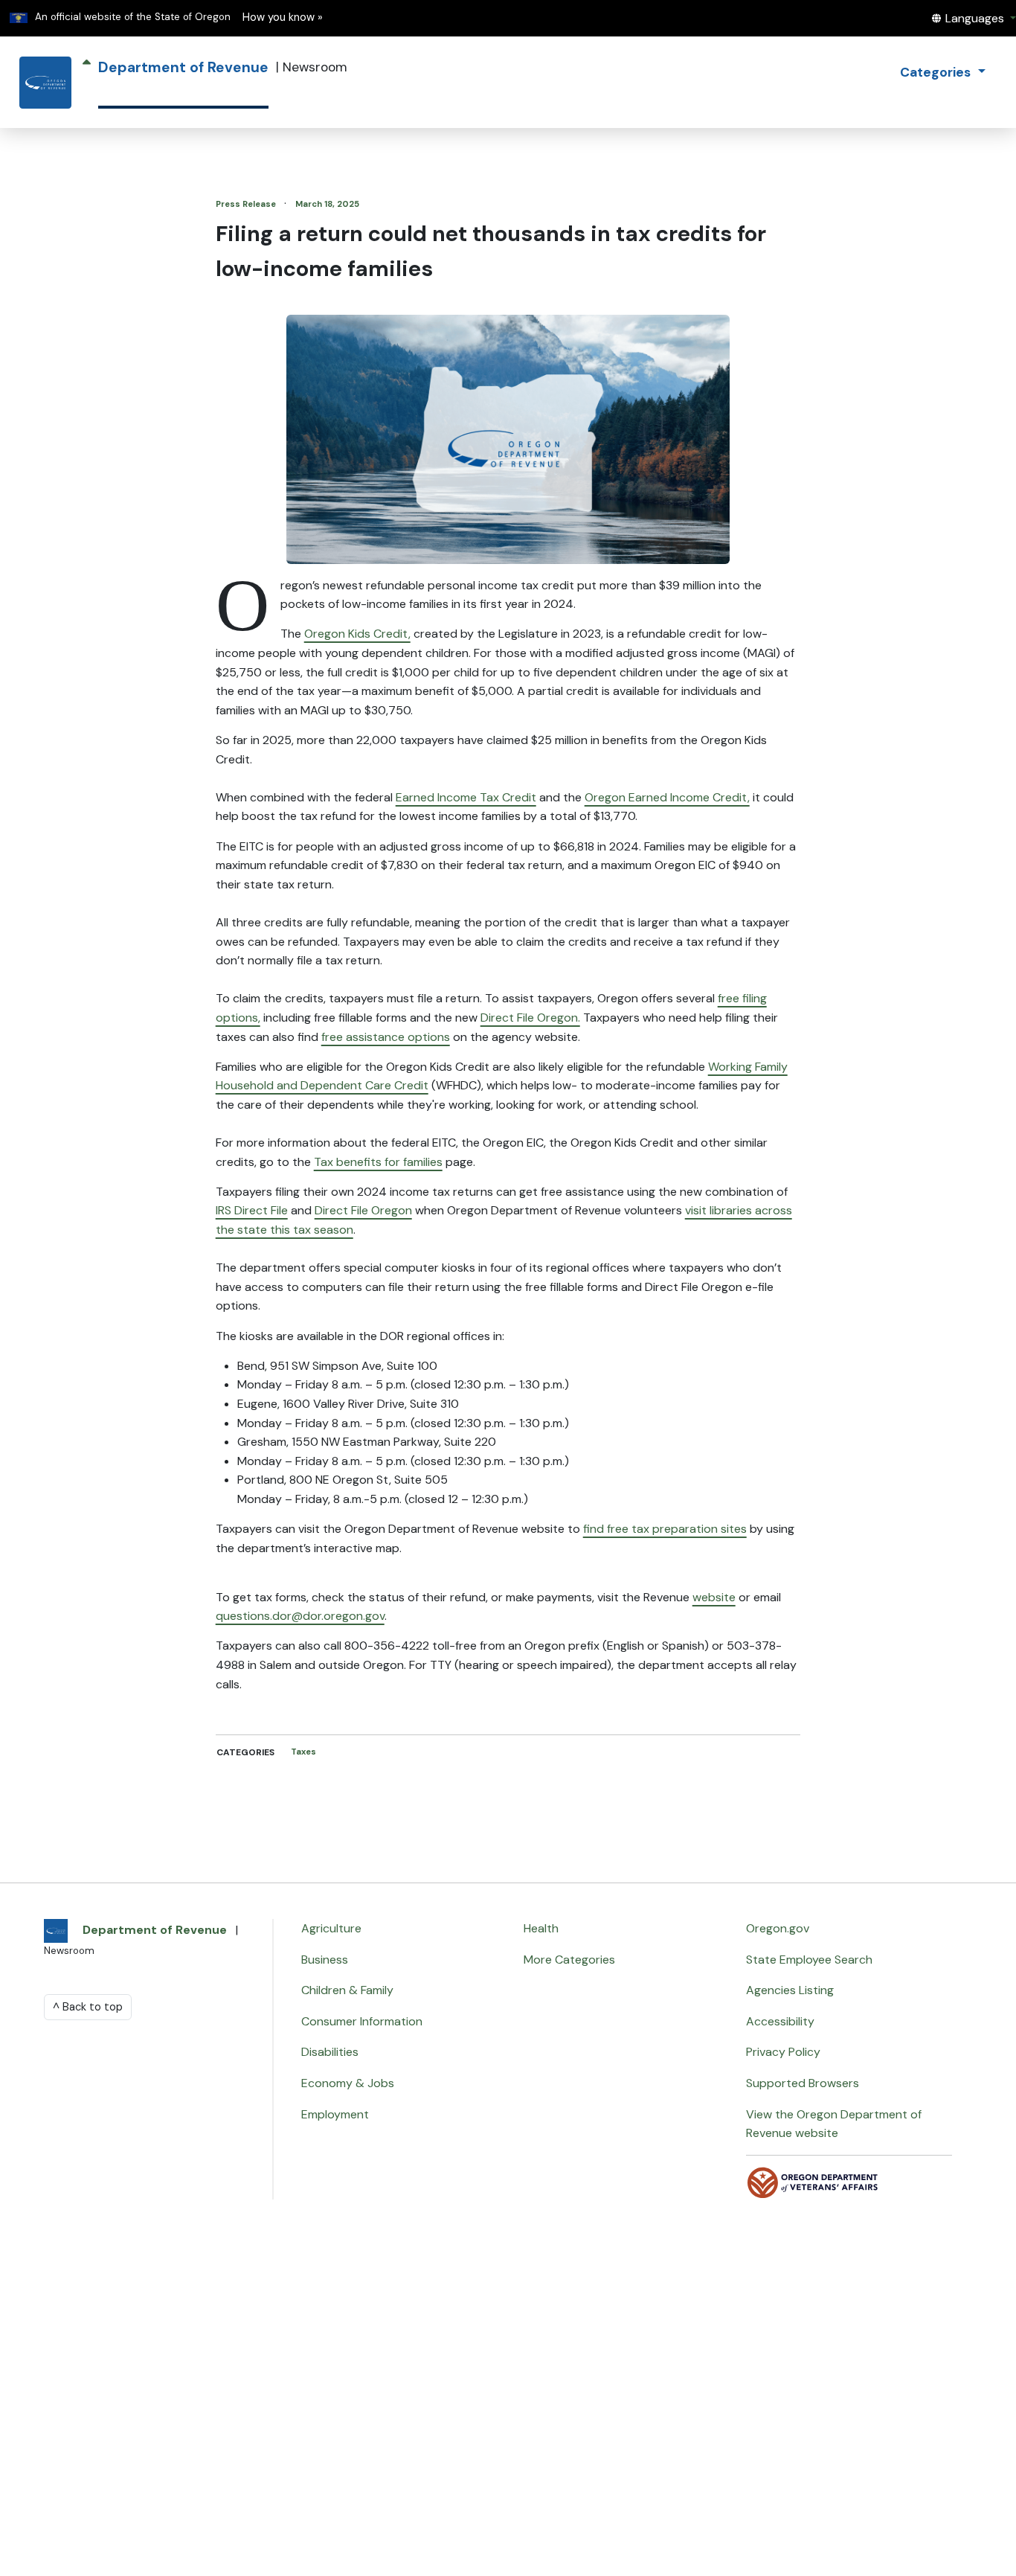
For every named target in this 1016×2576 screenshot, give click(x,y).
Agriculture (331, 1928)
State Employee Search (809, 1960)
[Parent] (87, 83)
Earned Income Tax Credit (466, 797)
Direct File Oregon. (530, 1018)
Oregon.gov (778, 1928)
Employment (335, 2114)
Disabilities (330, 2052)
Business (325, 1960)
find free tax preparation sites (665, 1529)
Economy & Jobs (348, 2083)
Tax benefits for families (378, 1162)
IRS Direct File (252, 1210)
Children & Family (347, 1990)
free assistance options (386, 1037)
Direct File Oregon (363, 1210)
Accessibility (780, 2021)
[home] (45, 83)
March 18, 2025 (327, 204)
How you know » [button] (283, 17)
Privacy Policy (783, 2052)
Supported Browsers (803, 2083)
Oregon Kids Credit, (357, 634)
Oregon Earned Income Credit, (667, 797)
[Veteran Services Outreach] (813, 2182)
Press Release (247, 204)
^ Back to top (88, 2007)
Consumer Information (362, 2021)
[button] (974, 18)
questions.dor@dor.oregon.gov (300, 1616)
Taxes (303, 1752)
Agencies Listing (790, 1990)
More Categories (569, 1960)
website (714, 1597)
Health (541, 1928)
